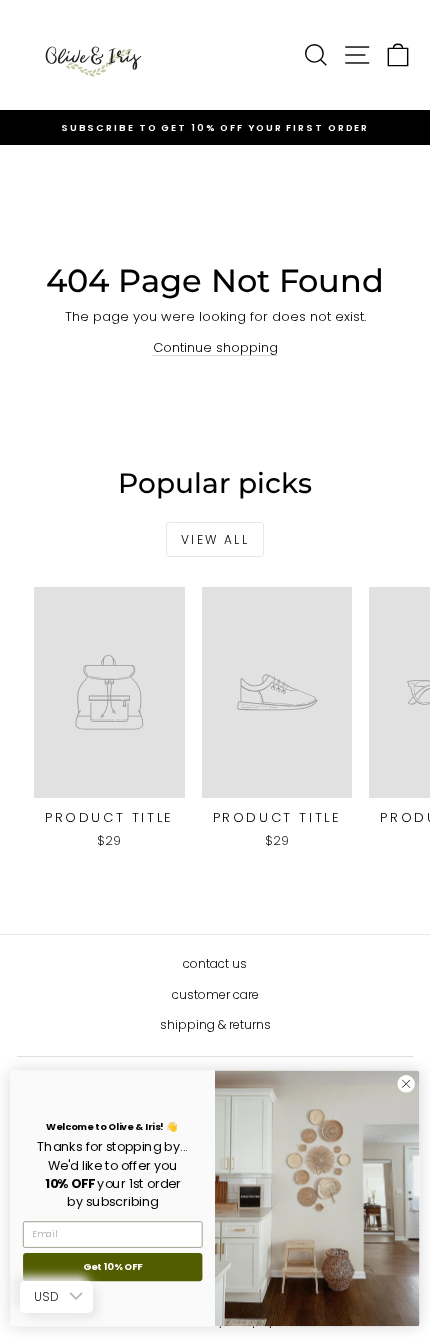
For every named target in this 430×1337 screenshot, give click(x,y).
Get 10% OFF (112, 1267)
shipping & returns (215, 1024)
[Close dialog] (406, 1084)
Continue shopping (215, 347)
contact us (215, 963)
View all (215, 539)
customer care (215, 994)
